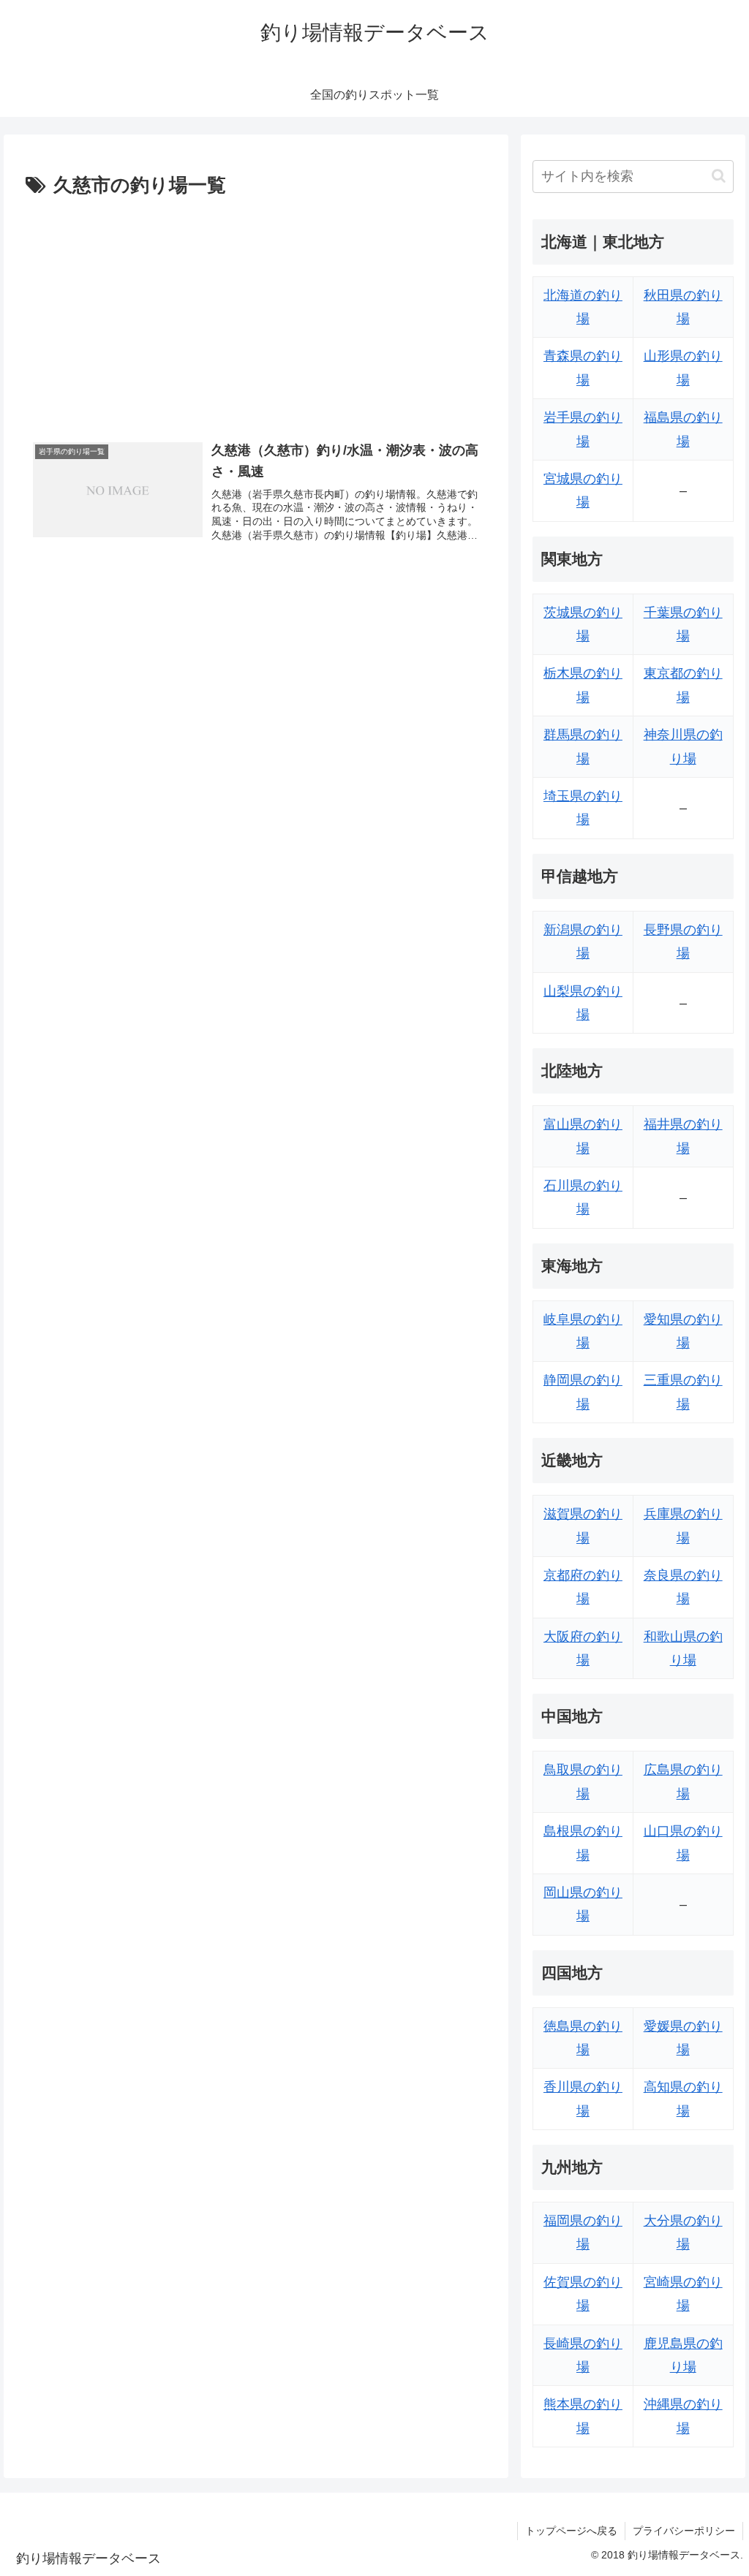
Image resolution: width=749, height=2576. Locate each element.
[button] (719, 176)
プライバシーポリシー (684, 2531)
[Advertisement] (256, 312)
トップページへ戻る (571, 2531)
